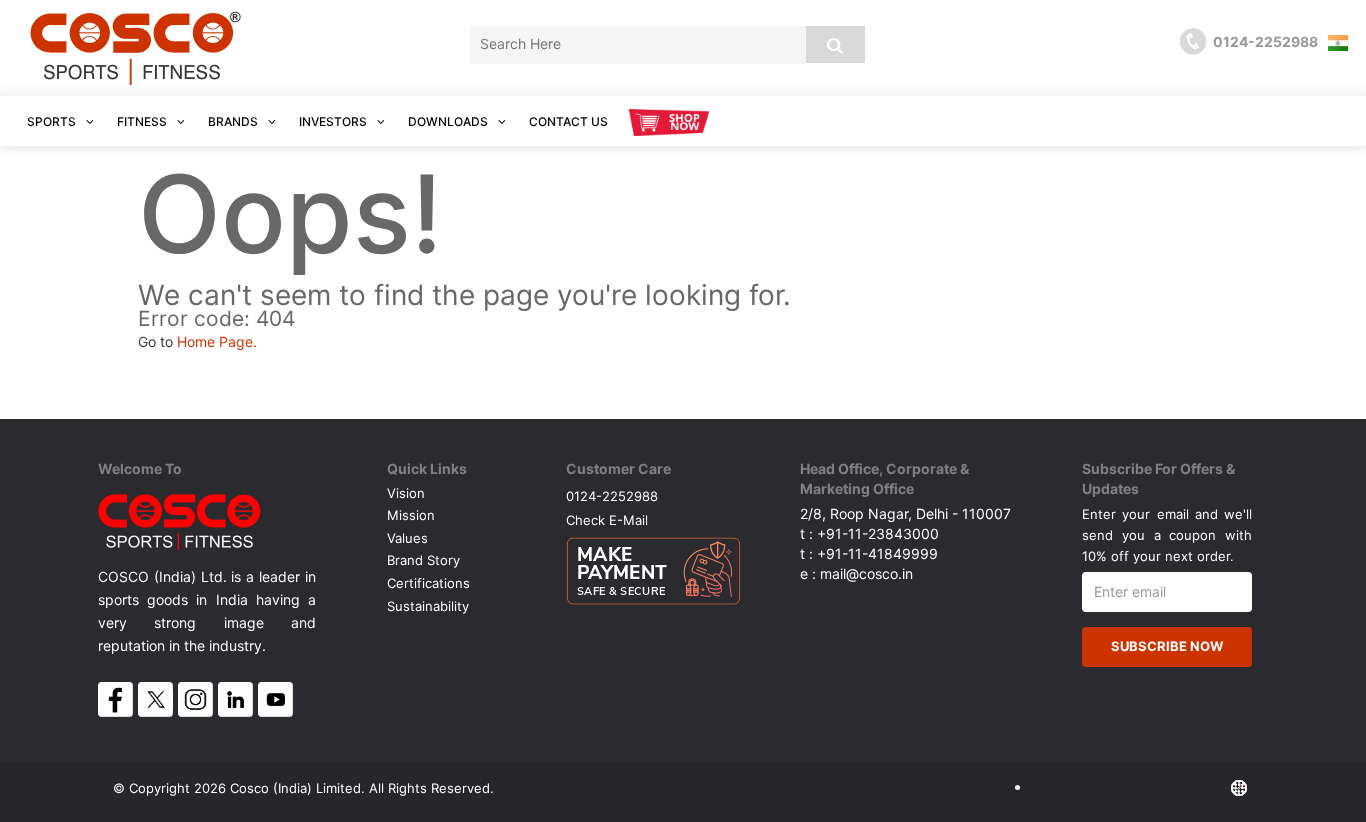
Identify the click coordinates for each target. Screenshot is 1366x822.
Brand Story (423, 560)
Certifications (428, 583)
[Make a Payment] (653, 566)
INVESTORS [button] (334, 121)
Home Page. (217, 341)
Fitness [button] (143, 121)
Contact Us (568, 121)
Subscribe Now (1167, 646)
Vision (406, 493)
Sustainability (428, 606)
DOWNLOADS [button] (449, 121)
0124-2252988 (612, 495)
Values (407, 538)
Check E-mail (607, 519)
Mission (411, 515)
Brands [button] (234, 121)
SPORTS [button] (53, 121)
